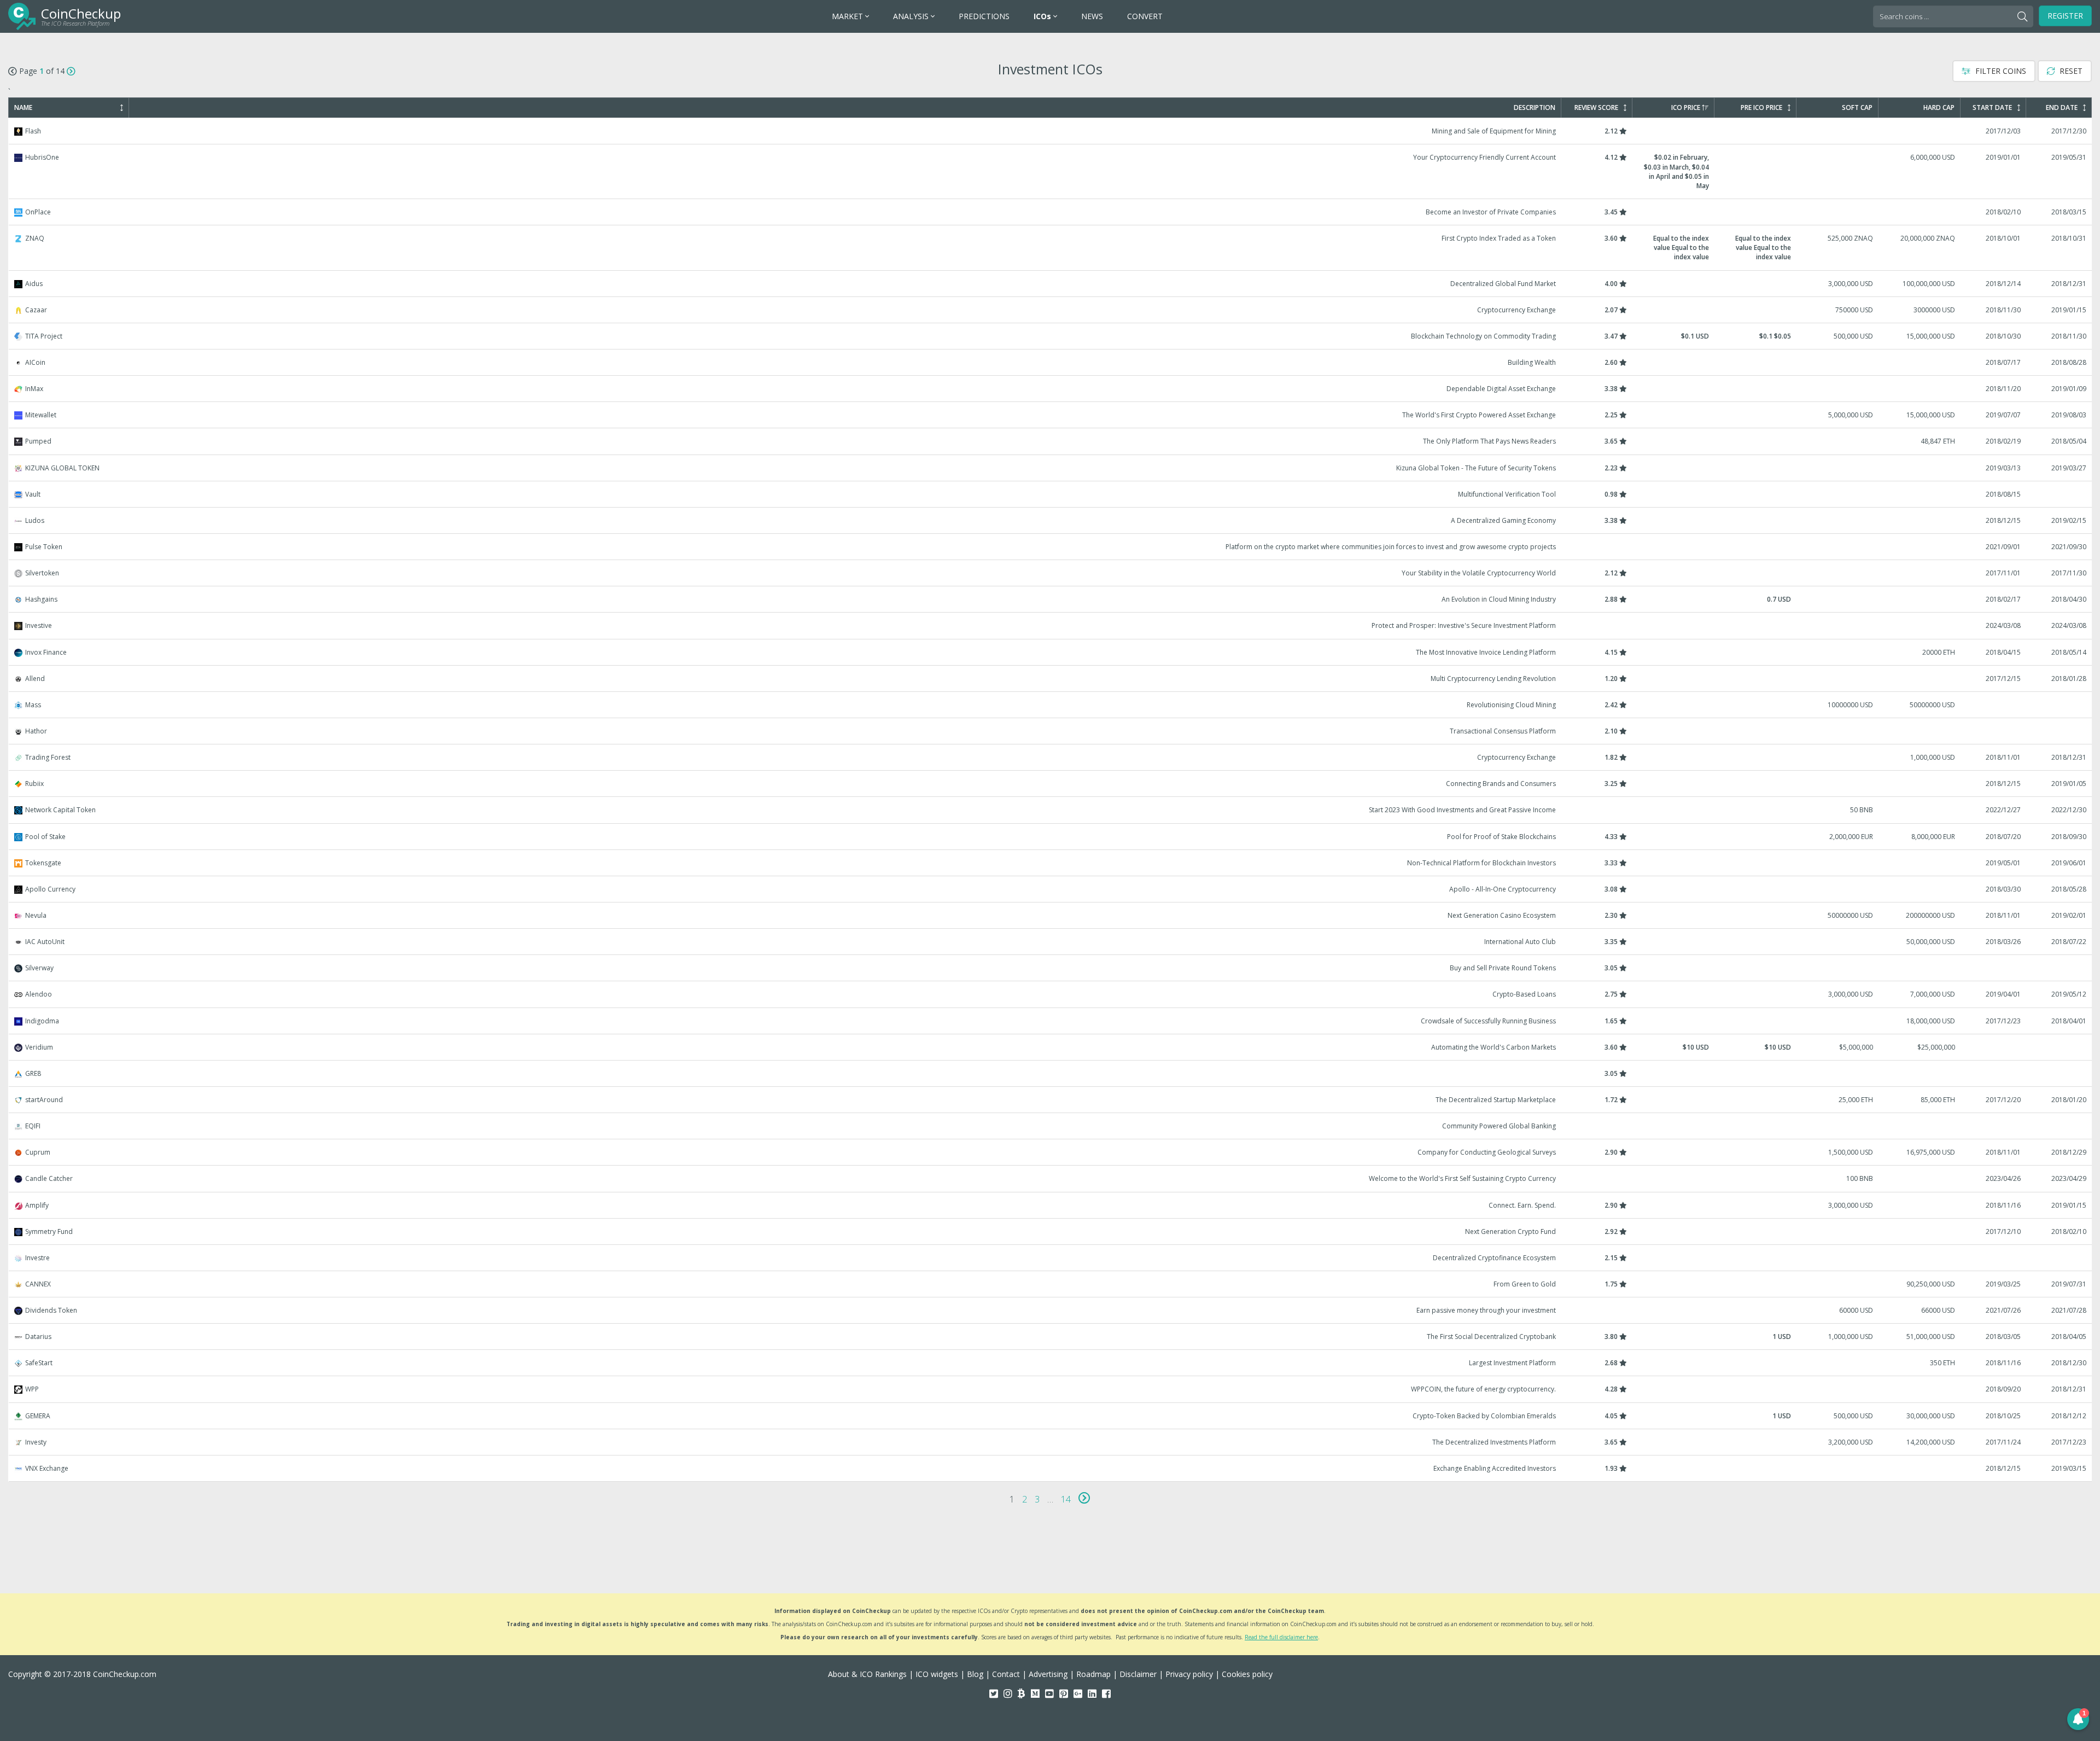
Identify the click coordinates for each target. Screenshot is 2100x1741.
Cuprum (1051, 1152)
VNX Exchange (1051, 1468)
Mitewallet (1051, 415)
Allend (1051, 679)
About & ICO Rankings (867, 1674)
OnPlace (1051, 212)
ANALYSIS (912, 16)
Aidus (1051, 284)
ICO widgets (937, 1674)
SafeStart (1051, 1363)
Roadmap (1093, 1674)
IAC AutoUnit (1051, 942)
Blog (975, 1674)
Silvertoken (1051, 573)
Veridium (1051, 1047)
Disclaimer (1138, 1674)
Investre (1051, 1258)
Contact (1006, 1674)
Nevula (1051, 915)
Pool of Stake (1051, 837)
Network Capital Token (1051, 810)
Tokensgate (1051, 863)
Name (23, 108)
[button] (2078, 1719)
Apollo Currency (1051, 889)
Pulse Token (1051, 547)
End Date (2062, 108)
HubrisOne (1051, 171)
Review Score (1596, 108)
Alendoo (1051, 994)
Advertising (1048, 1674)
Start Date (1992, 108)
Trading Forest (1051, 757)
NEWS (1092, 16)
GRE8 (1051, 1073)
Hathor (1051, 731)
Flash (1051, 131)
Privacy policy (1189, 1674)
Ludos (1051, 520)
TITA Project (1051, 336)
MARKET (848, 16)
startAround (1051, 1100)
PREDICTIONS (984, 16)
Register (2065, 16)
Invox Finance (1051, 652)
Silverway (1051, 968)
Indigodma (1051, 1021)
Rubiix (1051, 784)
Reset (2070, 71)
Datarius (1051, 1337)
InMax (1051, 389)
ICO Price (1686, 108)
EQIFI (1051, 1126)
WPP (1051, 1389)
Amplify (1051, 1205)
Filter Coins (2000, 71)
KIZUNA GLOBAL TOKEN (1051, 468)
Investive (1051, 625)
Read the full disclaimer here (1281, 1637)
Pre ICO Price (1761, 108)
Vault (1051, 494)
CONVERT (1145, 16)
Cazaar (1051, 310)
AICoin (1051, 362)
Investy (1051, 1442)
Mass (1051, 705)
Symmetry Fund (1051, 1231)
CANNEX (1051, 1284)
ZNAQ (1051, 248)
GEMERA (1051, 1416)
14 (1066, 1499)
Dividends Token (1051, 1310)
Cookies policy (1247, 1674)
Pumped (1051, 441)
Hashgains (1051, 599)
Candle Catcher (1051, 1178)
